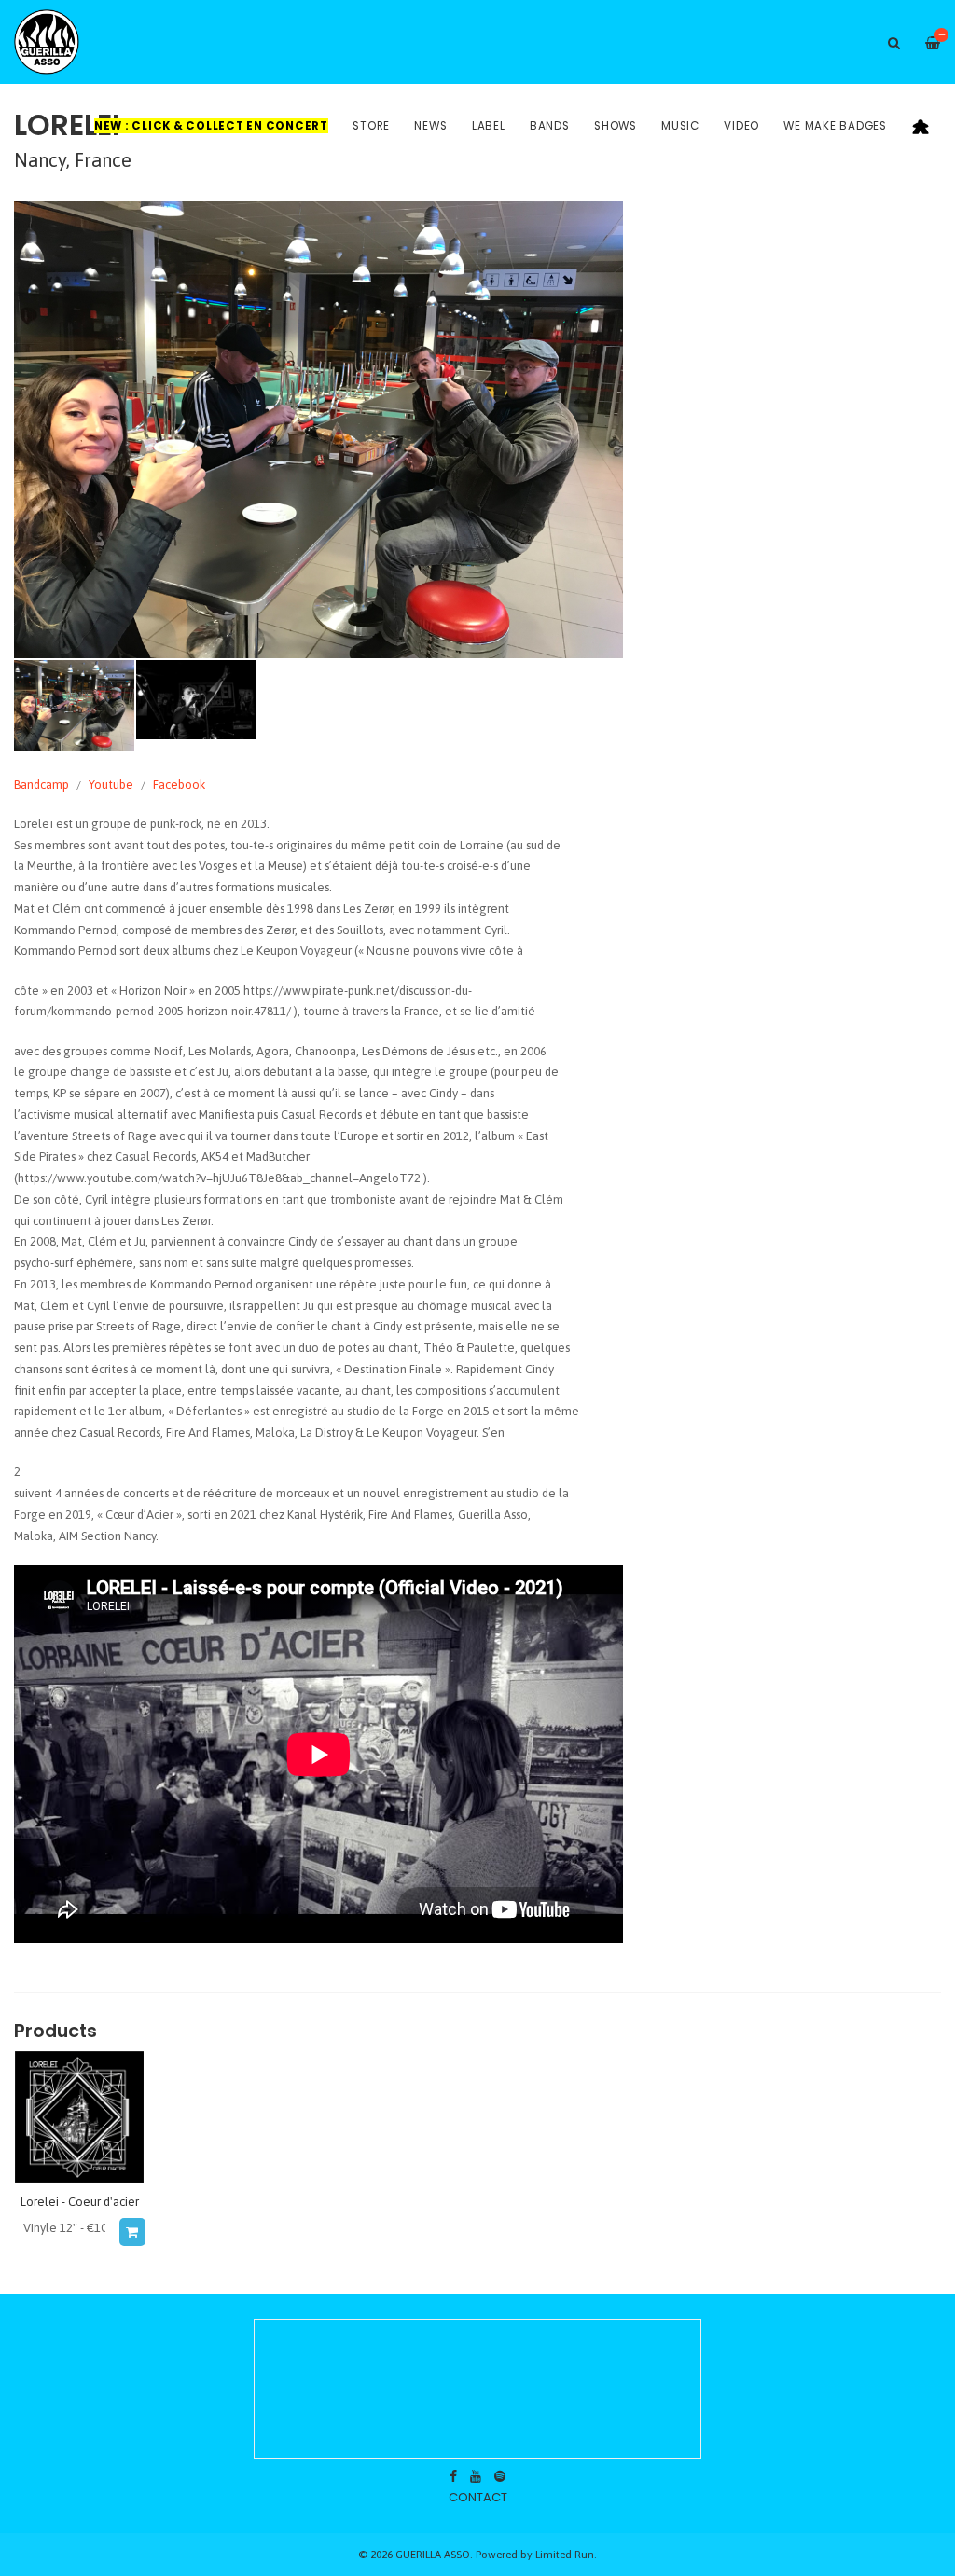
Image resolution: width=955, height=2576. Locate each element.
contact (478, 2497)
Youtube (111, 785)
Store (371, 126)
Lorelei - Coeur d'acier (80, 2202)
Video (741, 126)
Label (489, 126)
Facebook (179, 785)
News (430, 126)
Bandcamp (42, 785)
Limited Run (565, 2554)
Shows (616, 126)
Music (680, 126)
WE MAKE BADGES (835, 126)
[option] (318, 430)
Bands (550, 126)
